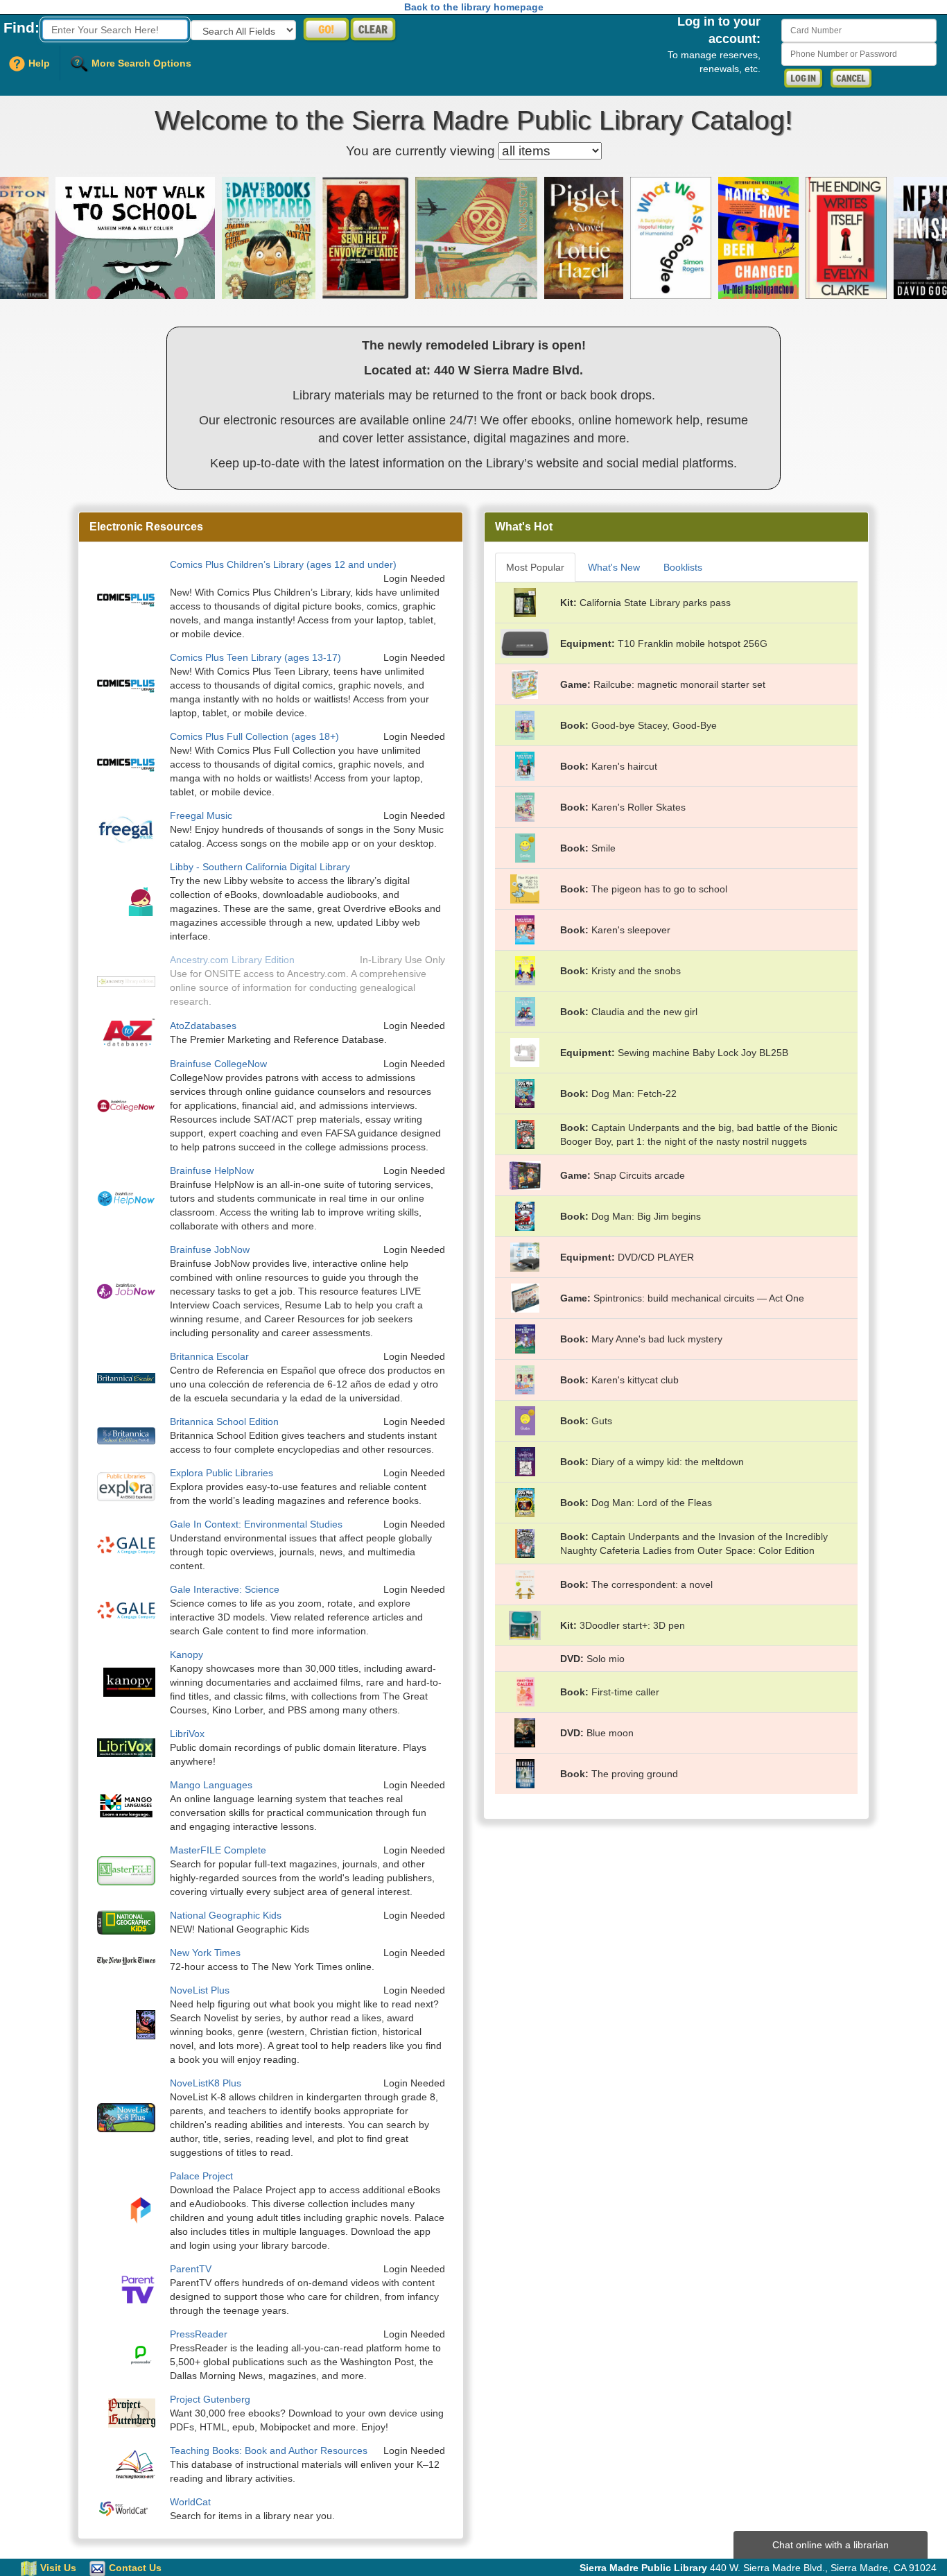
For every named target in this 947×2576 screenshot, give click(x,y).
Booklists (683, 567)
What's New (614, 567)
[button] (99, 238)
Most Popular (535, 567)
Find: (21, 27)
